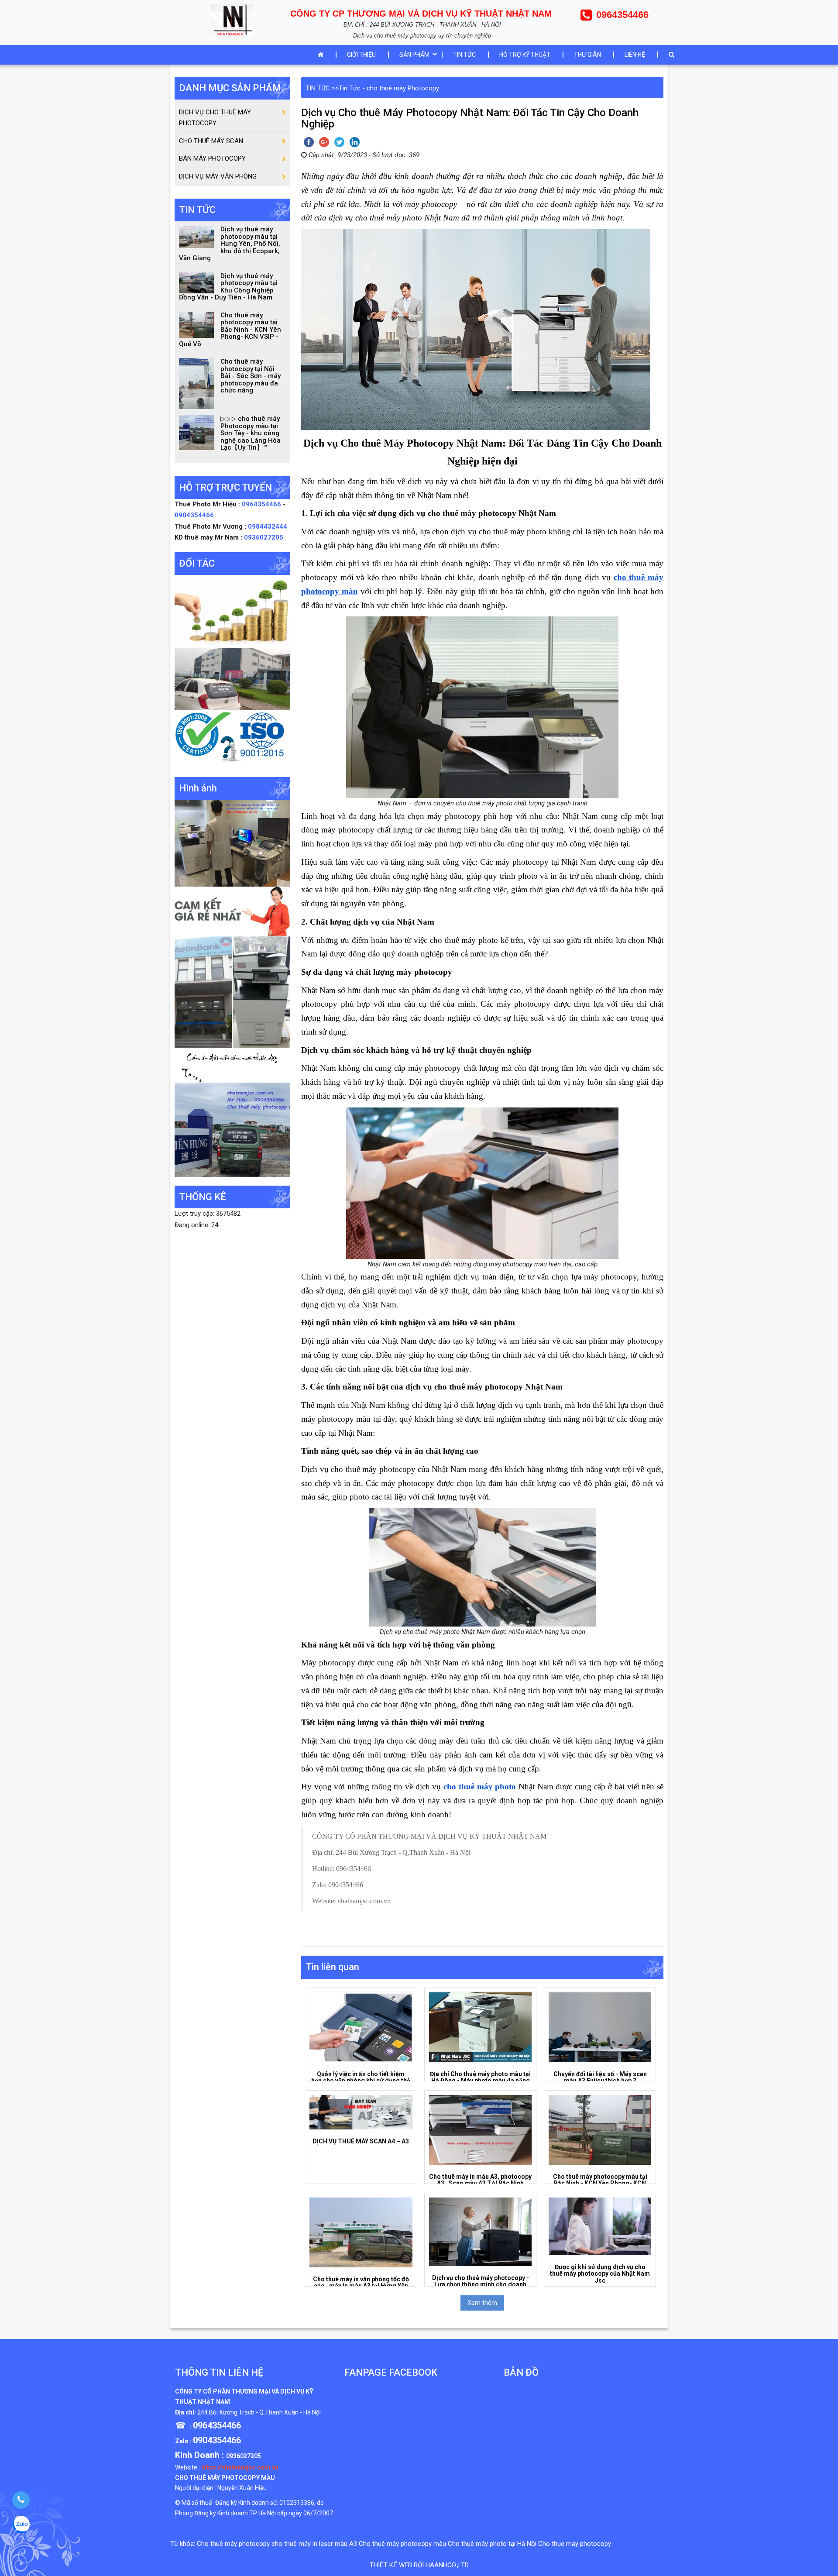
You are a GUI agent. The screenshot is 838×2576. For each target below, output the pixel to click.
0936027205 (264, 537)
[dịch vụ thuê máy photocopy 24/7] (232, 739)
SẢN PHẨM (414, 55)
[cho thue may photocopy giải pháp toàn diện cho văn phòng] (232, 679)
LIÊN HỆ (635, 55)
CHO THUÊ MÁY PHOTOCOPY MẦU (225, 2478)
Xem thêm (482, 2303)
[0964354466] (21, 2500)
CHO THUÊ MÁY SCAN (211, 141)
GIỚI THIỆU (361, 55)
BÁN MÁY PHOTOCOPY (212, 158)
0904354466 (194, 515)
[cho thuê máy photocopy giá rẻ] (232, 911)
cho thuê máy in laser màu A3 (314, 2544)
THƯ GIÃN (587, 55)
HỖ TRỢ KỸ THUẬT (525, 55)
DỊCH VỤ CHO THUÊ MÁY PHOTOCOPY (215, 118)
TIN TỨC (464, 55)
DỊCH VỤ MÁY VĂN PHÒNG (218, 176)
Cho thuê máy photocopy (233, 2544)
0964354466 (262, 504)
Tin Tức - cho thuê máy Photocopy (389, 88)
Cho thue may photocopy (575, 2544)
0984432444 (268, 526)
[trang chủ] (323, 55)
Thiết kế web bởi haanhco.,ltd (419, 2565)
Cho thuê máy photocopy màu (402, 2544)
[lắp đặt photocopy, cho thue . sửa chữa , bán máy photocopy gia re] (232, 843)
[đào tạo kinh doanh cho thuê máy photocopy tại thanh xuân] (232, 1065)
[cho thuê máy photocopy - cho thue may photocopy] (234, 20)
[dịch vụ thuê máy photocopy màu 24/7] (232, 1129)
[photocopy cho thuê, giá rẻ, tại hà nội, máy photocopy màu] (232, 991)
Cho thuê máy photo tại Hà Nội (492, 2544)
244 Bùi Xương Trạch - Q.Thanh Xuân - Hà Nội (259, 2412)
